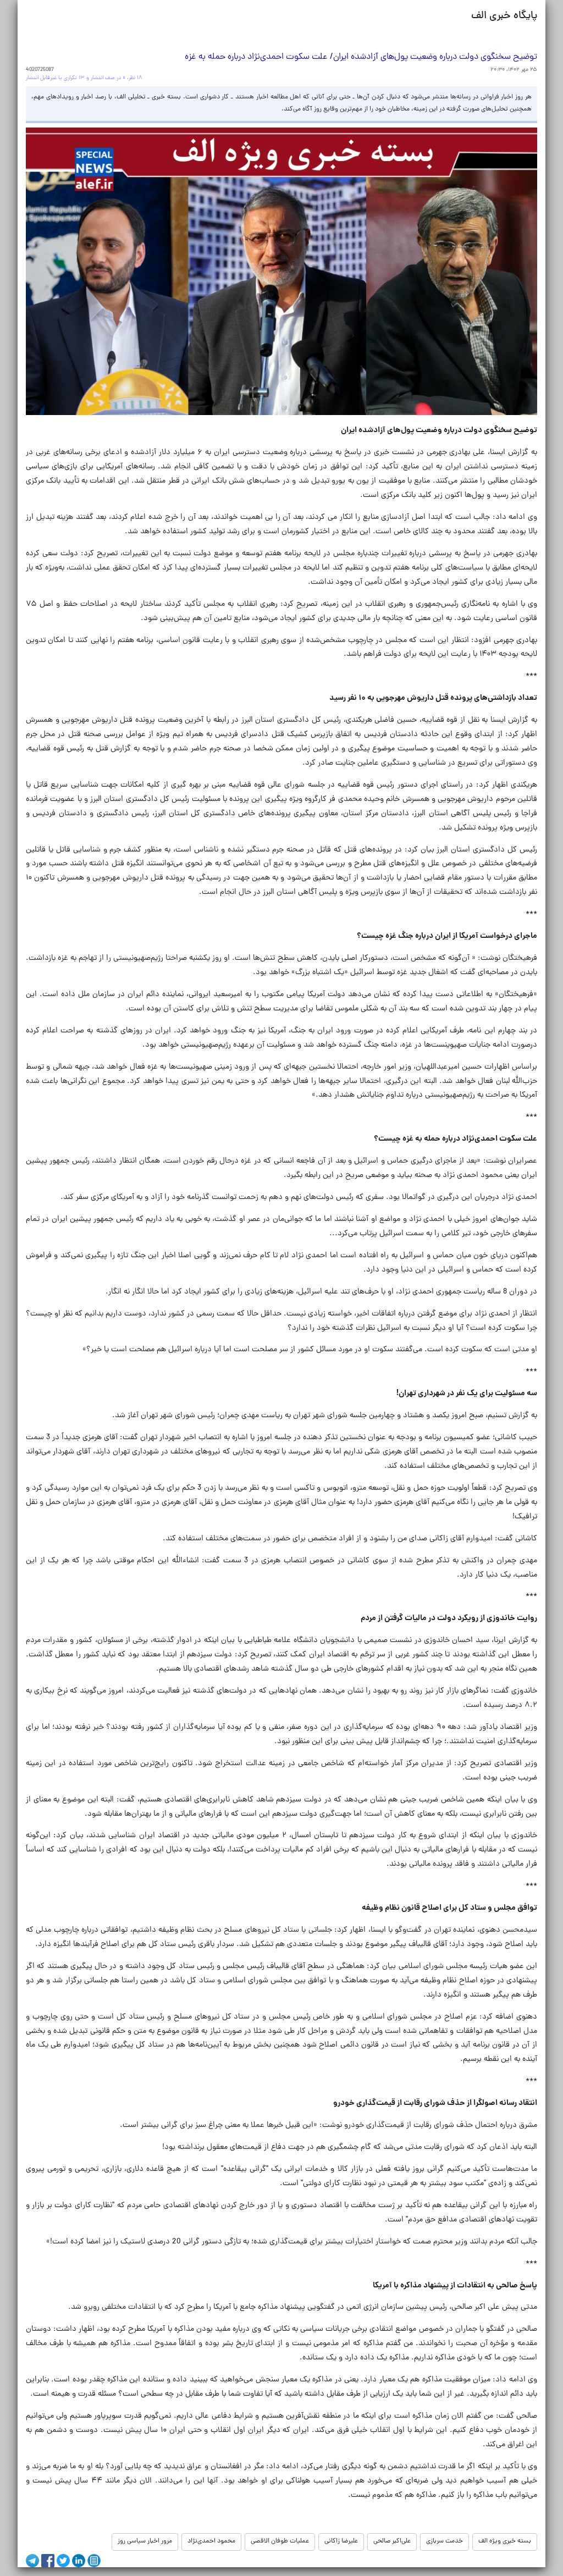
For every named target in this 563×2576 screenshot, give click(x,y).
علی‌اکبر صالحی (392, 2541)
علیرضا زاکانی (341, 2541)
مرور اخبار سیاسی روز (145, 2541)
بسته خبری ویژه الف (505, 2541)
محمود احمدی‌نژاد (211, 2541)
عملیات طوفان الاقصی (280, 2541)
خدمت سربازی (445, 2541)
